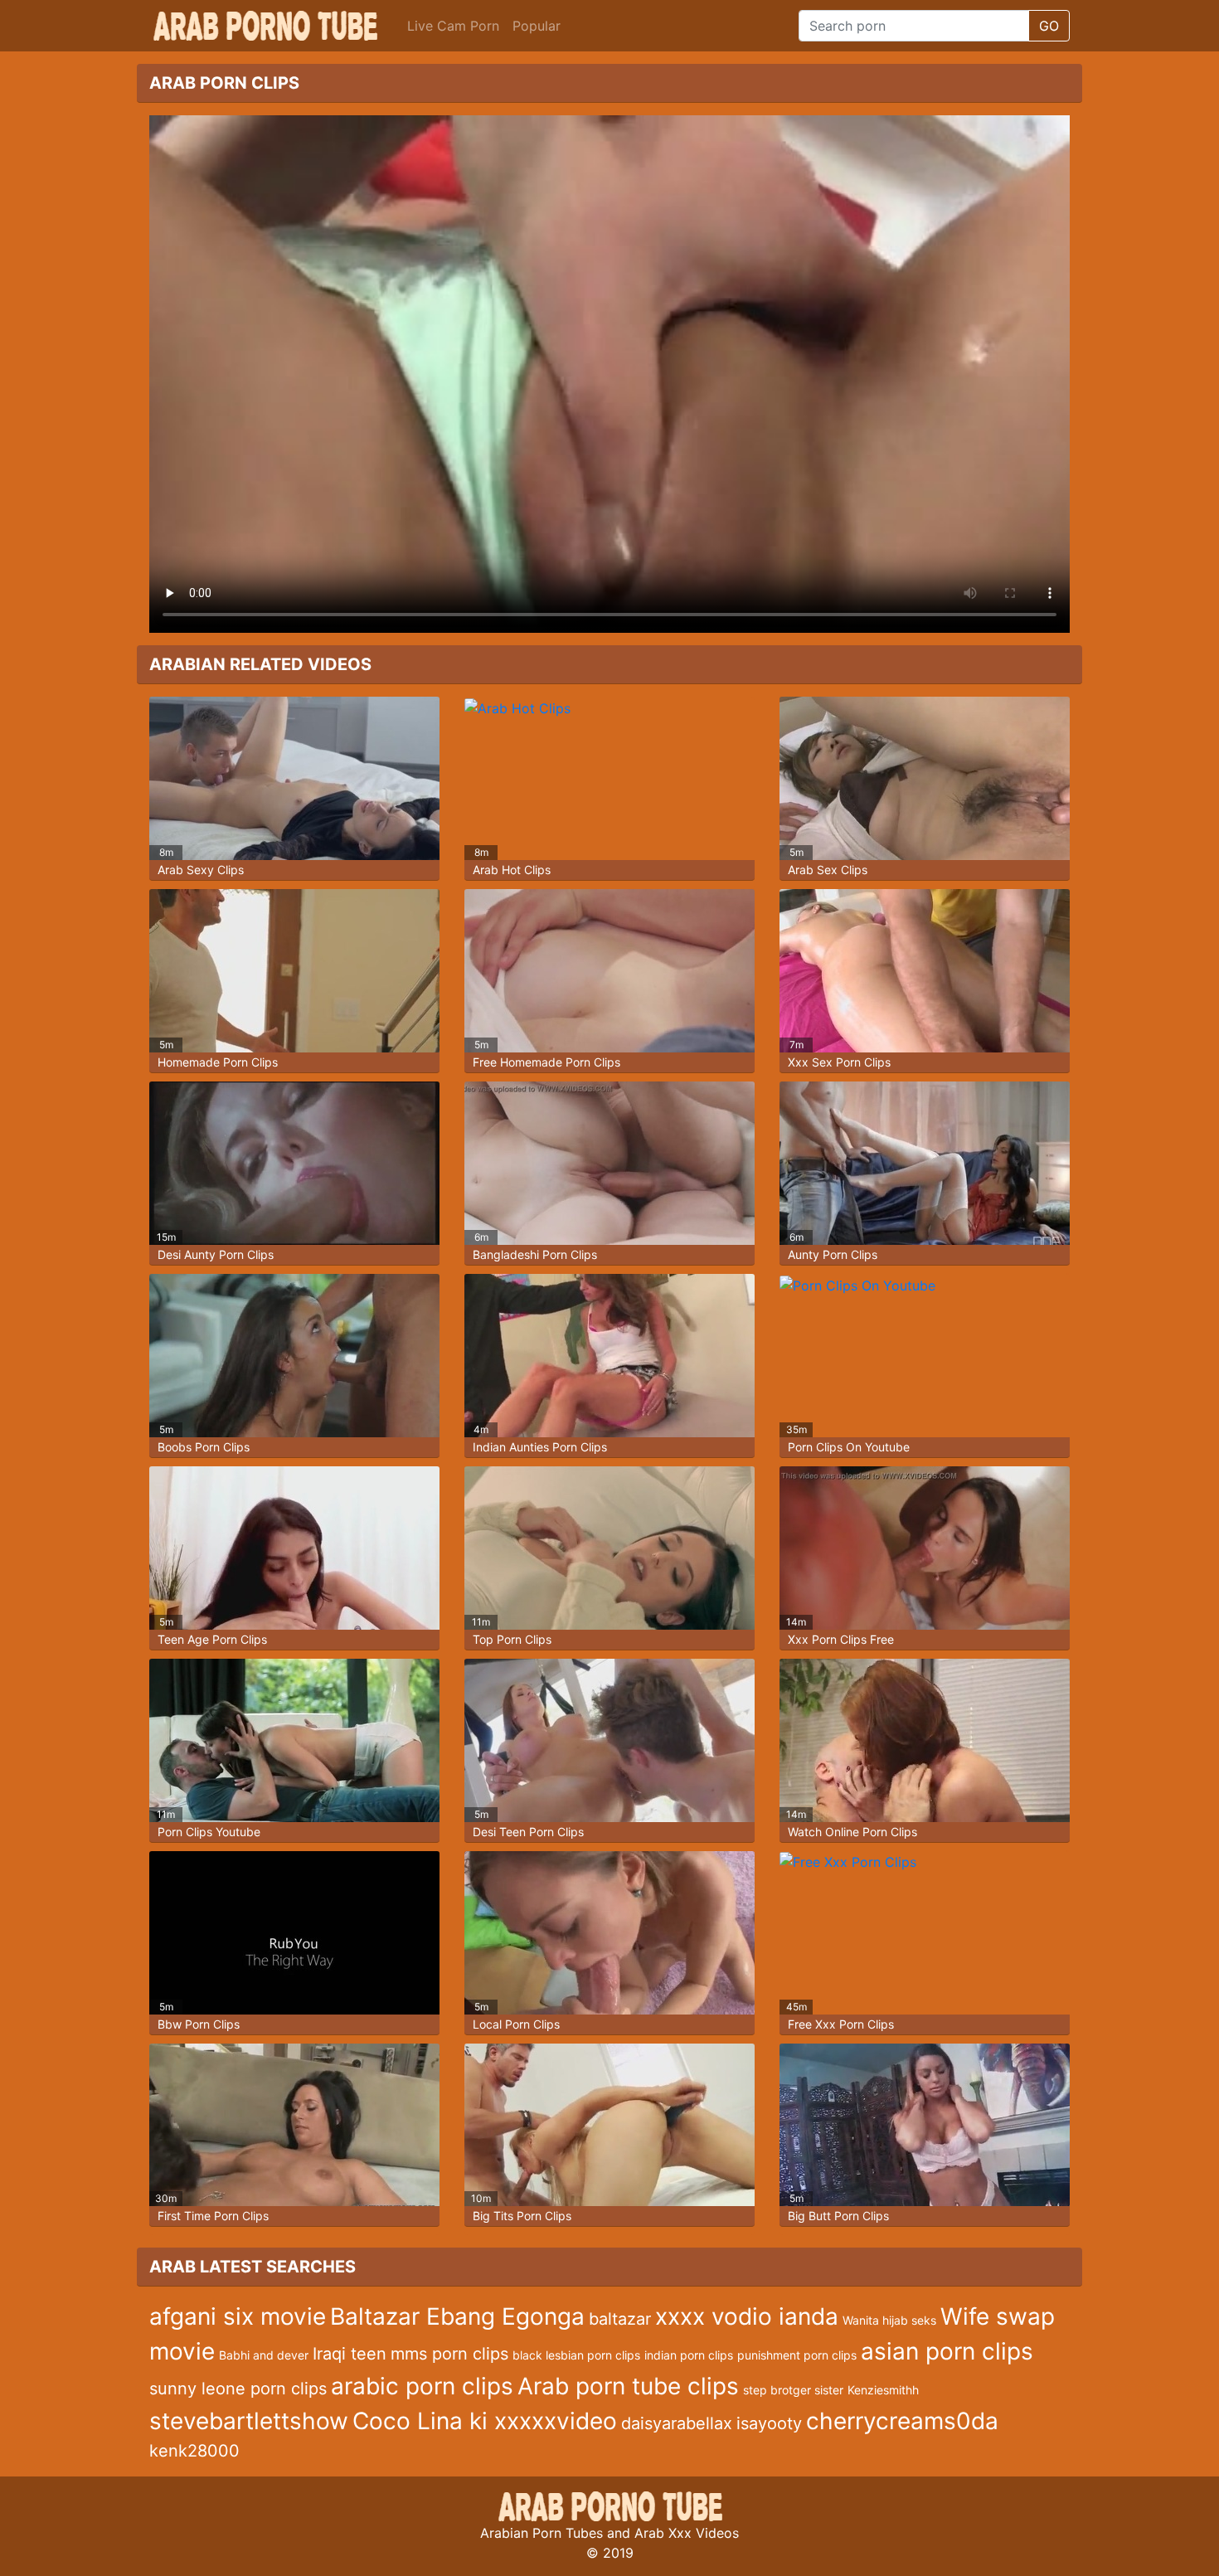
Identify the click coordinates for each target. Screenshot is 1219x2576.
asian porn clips (947, 2351)
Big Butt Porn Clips (838, 2216)
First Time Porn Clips (213, 2216)
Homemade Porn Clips (218, 1062)
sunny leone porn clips (238, 2389)
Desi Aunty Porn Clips (216, 1254)
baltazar (620, 2319)
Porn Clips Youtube (209, 1832)
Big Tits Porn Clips (522, 2216)
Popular (537, 26)
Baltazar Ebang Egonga (457, 2316)
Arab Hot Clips (512, 870)
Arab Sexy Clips (201, 870)
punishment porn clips (797, 2355)
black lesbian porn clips (576, 2355)
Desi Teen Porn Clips (528, 1832)
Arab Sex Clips (828, 870)
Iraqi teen (350, 2354)
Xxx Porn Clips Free (841, 1639)
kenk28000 (194, 2451)
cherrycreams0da (902, 2421)
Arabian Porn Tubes (542, 2533)
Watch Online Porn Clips (852, 1832)
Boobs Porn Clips (204, 1447)
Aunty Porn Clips (833, 1254)
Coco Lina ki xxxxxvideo (485, 2421)
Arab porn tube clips (628, 2386)
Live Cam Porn (453, 26)
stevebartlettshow (249, 2421)
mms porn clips (449, 2354)
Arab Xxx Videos (687, 2533)
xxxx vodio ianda (747, 2316)
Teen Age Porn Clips (212, 1639)
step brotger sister (793, 2390)
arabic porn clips (422, 2386)
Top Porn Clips (512, 1639)
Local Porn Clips (516, 2024)
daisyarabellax (677, 2423)
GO (1049, 26)
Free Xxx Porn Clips (841, 2024)
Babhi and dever (264, 2355)
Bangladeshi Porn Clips (535, 1254)
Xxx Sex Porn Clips (839, 1062)
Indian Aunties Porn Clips (540, 1447)
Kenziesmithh (883, 2390)
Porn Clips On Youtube (849, 1447)
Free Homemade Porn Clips (546, 1062)
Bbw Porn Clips (199, 2024)
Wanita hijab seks (889, 2320)
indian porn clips (689, 2355)
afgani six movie (238, 2316)
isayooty (769, 2423)
